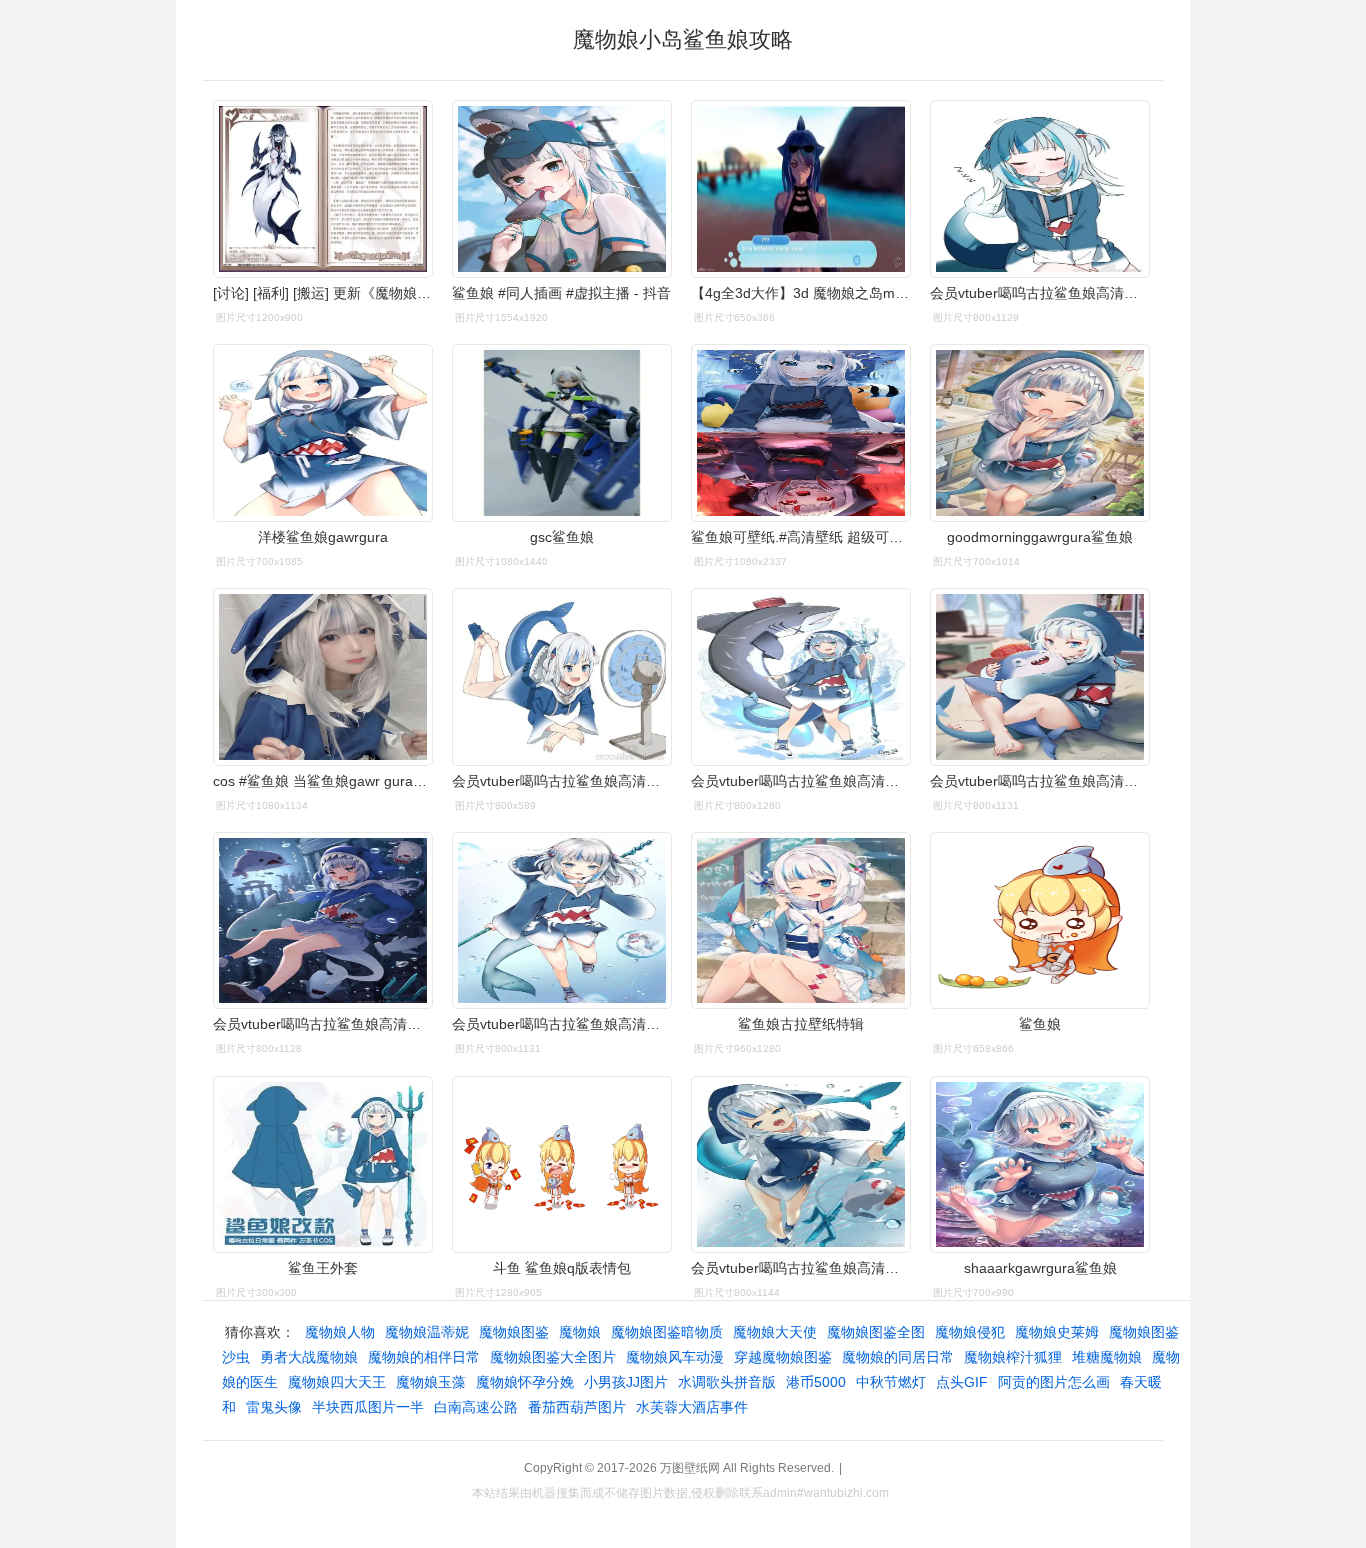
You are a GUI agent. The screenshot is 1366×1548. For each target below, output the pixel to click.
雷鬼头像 (274, 1407)
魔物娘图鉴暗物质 (667, 1332)
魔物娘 (580, 1332)
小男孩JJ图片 (626, 1382)
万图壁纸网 (690, 1468)
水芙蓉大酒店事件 (692, 1407)
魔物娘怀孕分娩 (525, 1382)
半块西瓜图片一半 (368, 1407)
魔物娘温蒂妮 (427, 1332)
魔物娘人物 (340, 1332)
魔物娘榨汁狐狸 (1013, 1357)
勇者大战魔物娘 (309, 1357)
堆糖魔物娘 (1107, 1357)
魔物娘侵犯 (970, 1332)
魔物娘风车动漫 (675, 1357)
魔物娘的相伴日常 (424, 1357)
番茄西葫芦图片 (577, 1407)
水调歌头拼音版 (727, 1382)
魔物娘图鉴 (514, 1332)
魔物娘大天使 (775, 1332)
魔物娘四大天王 (337, 1382)
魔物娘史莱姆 (1057, 1332)
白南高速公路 (476, 1407)
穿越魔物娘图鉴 (783, 1357)
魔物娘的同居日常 (898, 1357)
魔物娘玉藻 (431, 1382)
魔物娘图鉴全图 (876, 1332)
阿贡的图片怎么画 (1054, 1382)
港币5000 (816, 1382)
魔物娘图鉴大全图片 (553, 1357)
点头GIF (962, 1382)
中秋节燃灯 (891, 1382)
